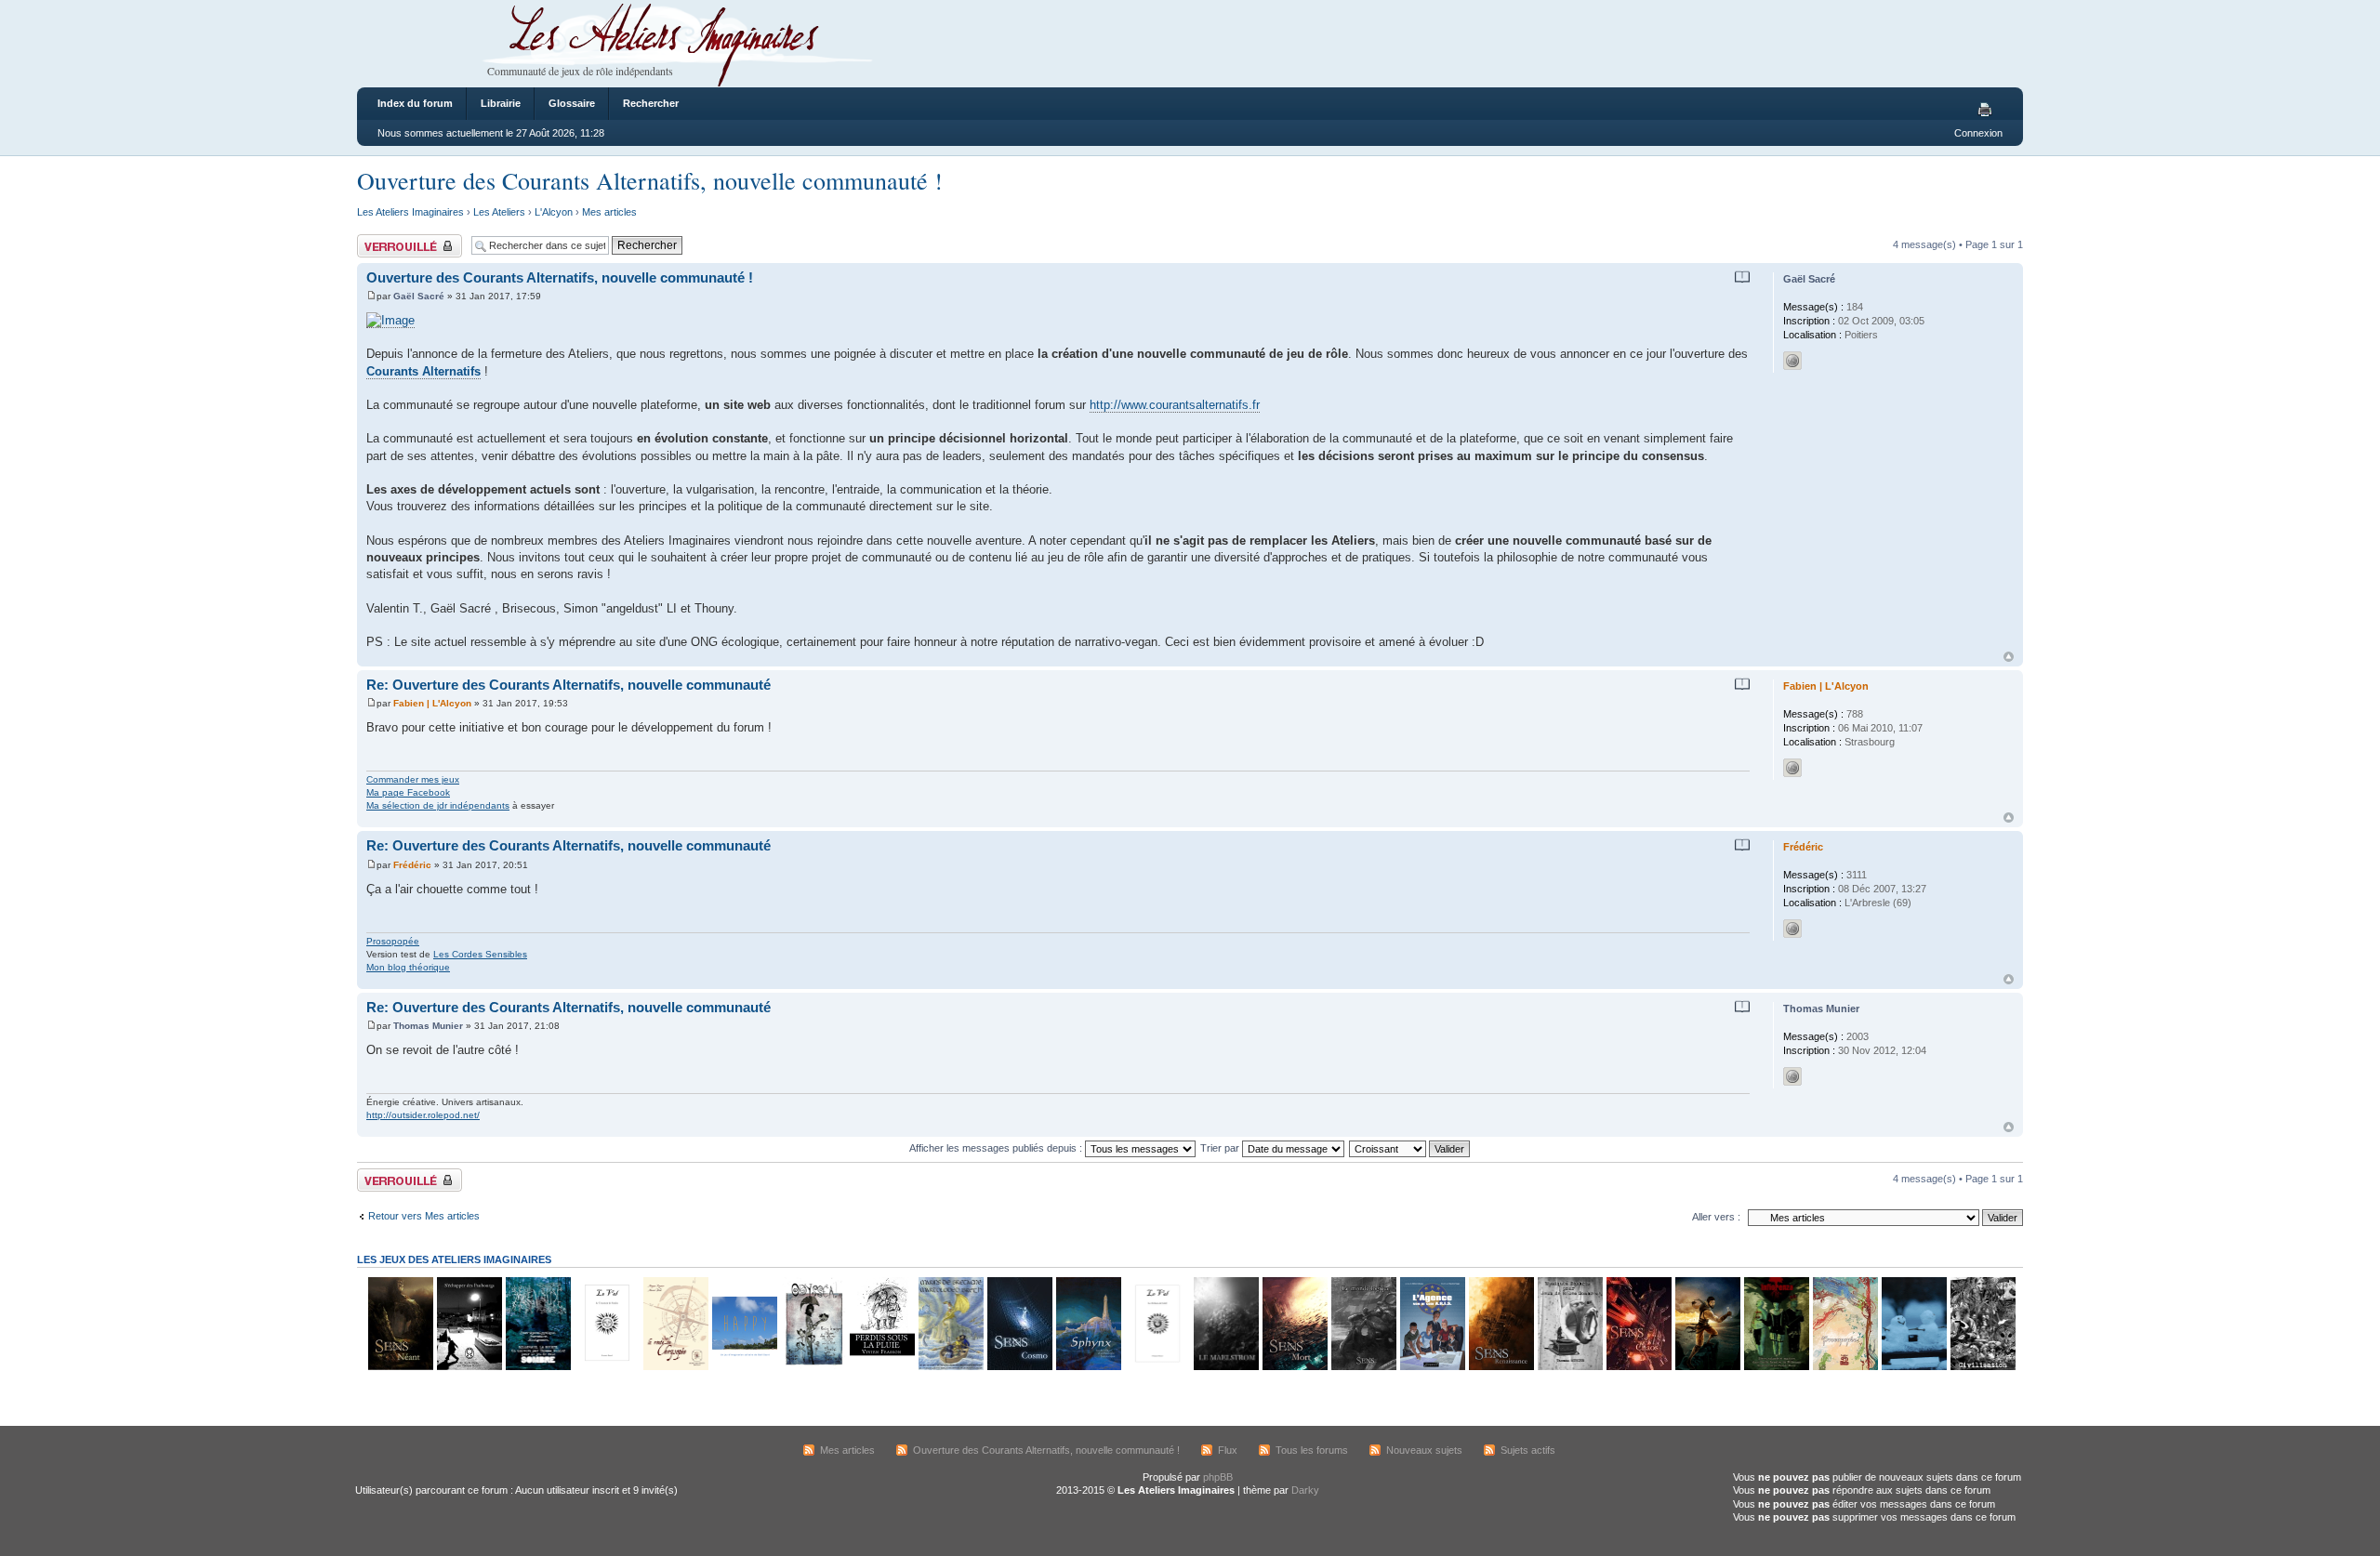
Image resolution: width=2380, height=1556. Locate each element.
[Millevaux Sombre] (537, 1367)
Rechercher (651, 103)
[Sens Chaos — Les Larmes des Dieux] (1638, 1367)
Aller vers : (1716, 1217)
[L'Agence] (1432, 1367)
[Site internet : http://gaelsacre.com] (1792, 361)
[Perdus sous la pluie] (881, 1367)
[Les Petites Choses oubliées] (1913, 1367)
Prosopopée (393, 941)
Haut (2009, 657)
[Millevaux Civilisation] (1982, 1367)
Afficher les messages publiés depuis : (997, 1148)
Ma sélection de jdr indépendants (438, 805)
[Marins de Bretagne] (950, 1367)
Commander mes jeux (413, 779)
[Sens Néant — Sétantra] (400, 1367)
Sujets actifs (1528, 1450)
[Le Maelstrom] (1225, 1367)
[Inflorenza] (1776, 1367)
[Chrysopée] (675, 1367)
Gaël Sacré (419, 296)
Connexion (1978, 133)
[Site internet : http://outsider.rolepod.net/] (1792, 1076)
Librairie (501, 103)
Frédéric (412, 865)
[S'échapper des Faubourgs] (469, 1367)
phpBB (1218, 1477)
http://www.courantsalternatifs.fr (1175, 405)
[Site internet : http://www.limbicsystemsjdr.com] (1792, 929)
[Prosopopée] (1844, 1367)
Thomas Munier (428, 1026)
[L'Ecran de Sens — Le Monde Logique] (1363, 1367)
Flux (1228, 1450)
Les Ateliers (499, 212)
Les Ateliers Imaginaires (410, 212)
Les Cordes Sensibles (480, 954)
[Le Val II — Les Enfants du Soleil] (1157, 1367)
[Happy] (744, 1367)
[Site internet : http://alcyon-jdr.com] (1792, 768)
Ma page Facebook (408, 792)
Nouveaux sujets (1424, 1450)
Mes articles (609, 212)
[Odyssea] (813, 1367)
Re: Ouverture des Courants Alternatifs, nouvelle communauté (569, 685)
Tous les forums (1312, 1450)
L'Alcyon (554, 212)
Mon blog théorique (408, 967)
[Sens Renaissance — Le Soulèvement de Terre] (1501, 1367)
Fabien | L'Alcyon (432, 703)
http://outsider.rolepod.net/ (423, 1115)
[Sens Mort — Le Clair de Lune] (1294, 1367)
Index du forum (415, 103)
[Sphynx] (1088, 1367)
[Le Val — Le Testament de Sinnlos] (606, 1367)
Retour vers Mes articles (424, 1216)
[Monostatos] (1707, 1367)
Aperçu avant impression (1988, 111)
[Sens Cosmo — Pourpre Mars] (1019, 1367)
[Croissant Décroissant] (1410, 1148)
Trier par (1221, 1148)
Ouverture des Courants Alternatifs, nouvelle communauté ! (650, 180)
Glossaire (572, 103)
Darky (1305, 1490)
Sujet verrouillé (390, 240)
